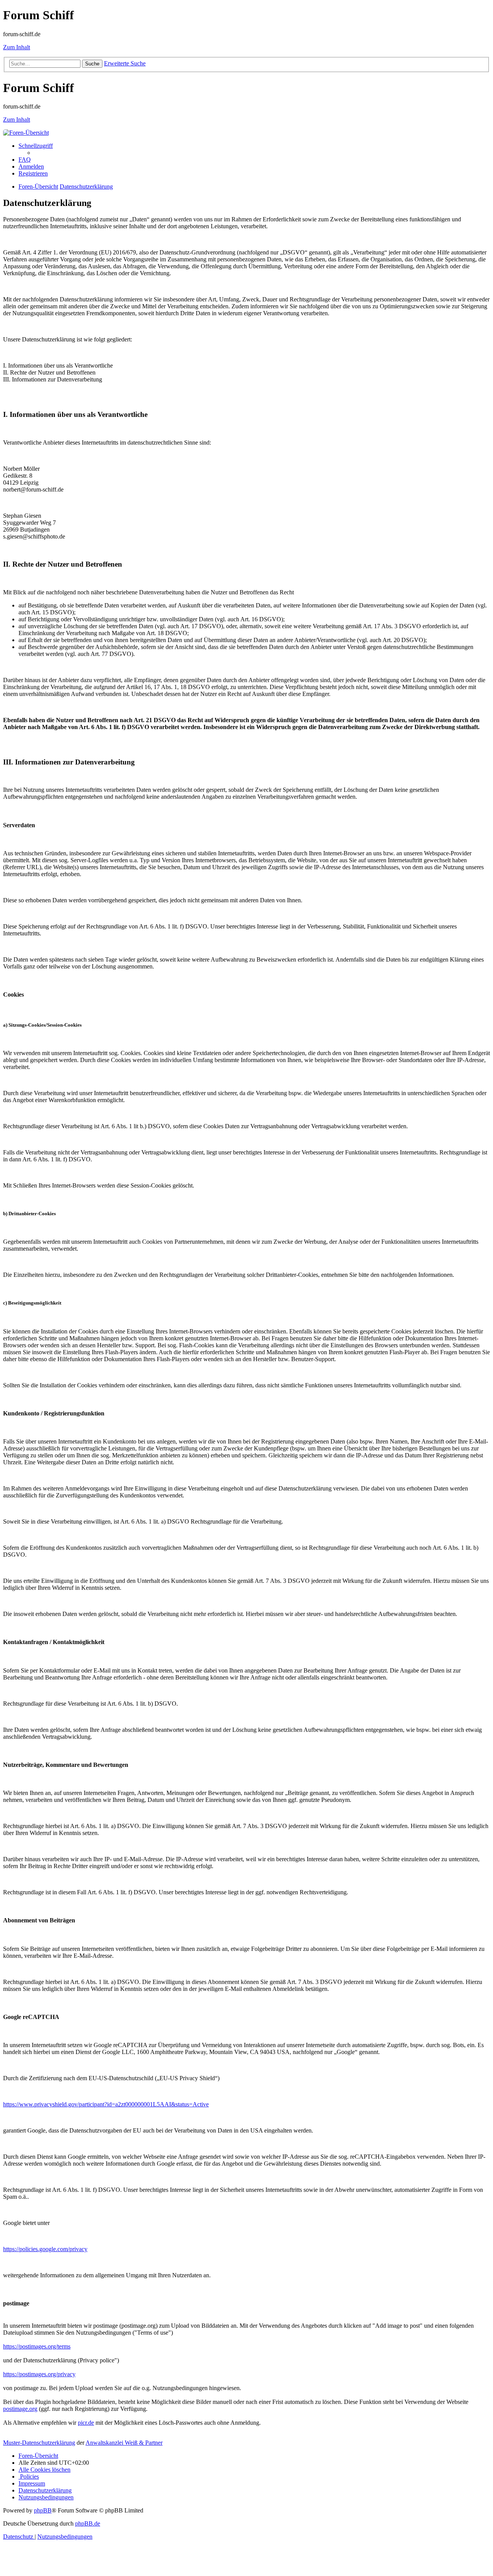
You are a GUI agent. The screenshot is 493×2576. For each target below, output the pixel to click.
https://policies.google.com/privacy (45, 2249)
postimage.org (20, 2409)
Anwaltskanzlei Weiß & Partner (124, 2443)
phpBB (43, 2510)
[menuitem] (25, 160)
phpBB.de (88, 2523)
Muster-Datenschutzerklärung (39, 2443)
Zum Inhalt (17, 47)
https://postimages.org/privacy (39, 2374)
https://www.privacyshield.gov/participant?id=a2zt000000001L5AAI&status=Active (106, 2104)
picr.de (86, 2423)
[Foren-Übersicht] (26, 133)
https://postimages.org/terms (37, 2346)
